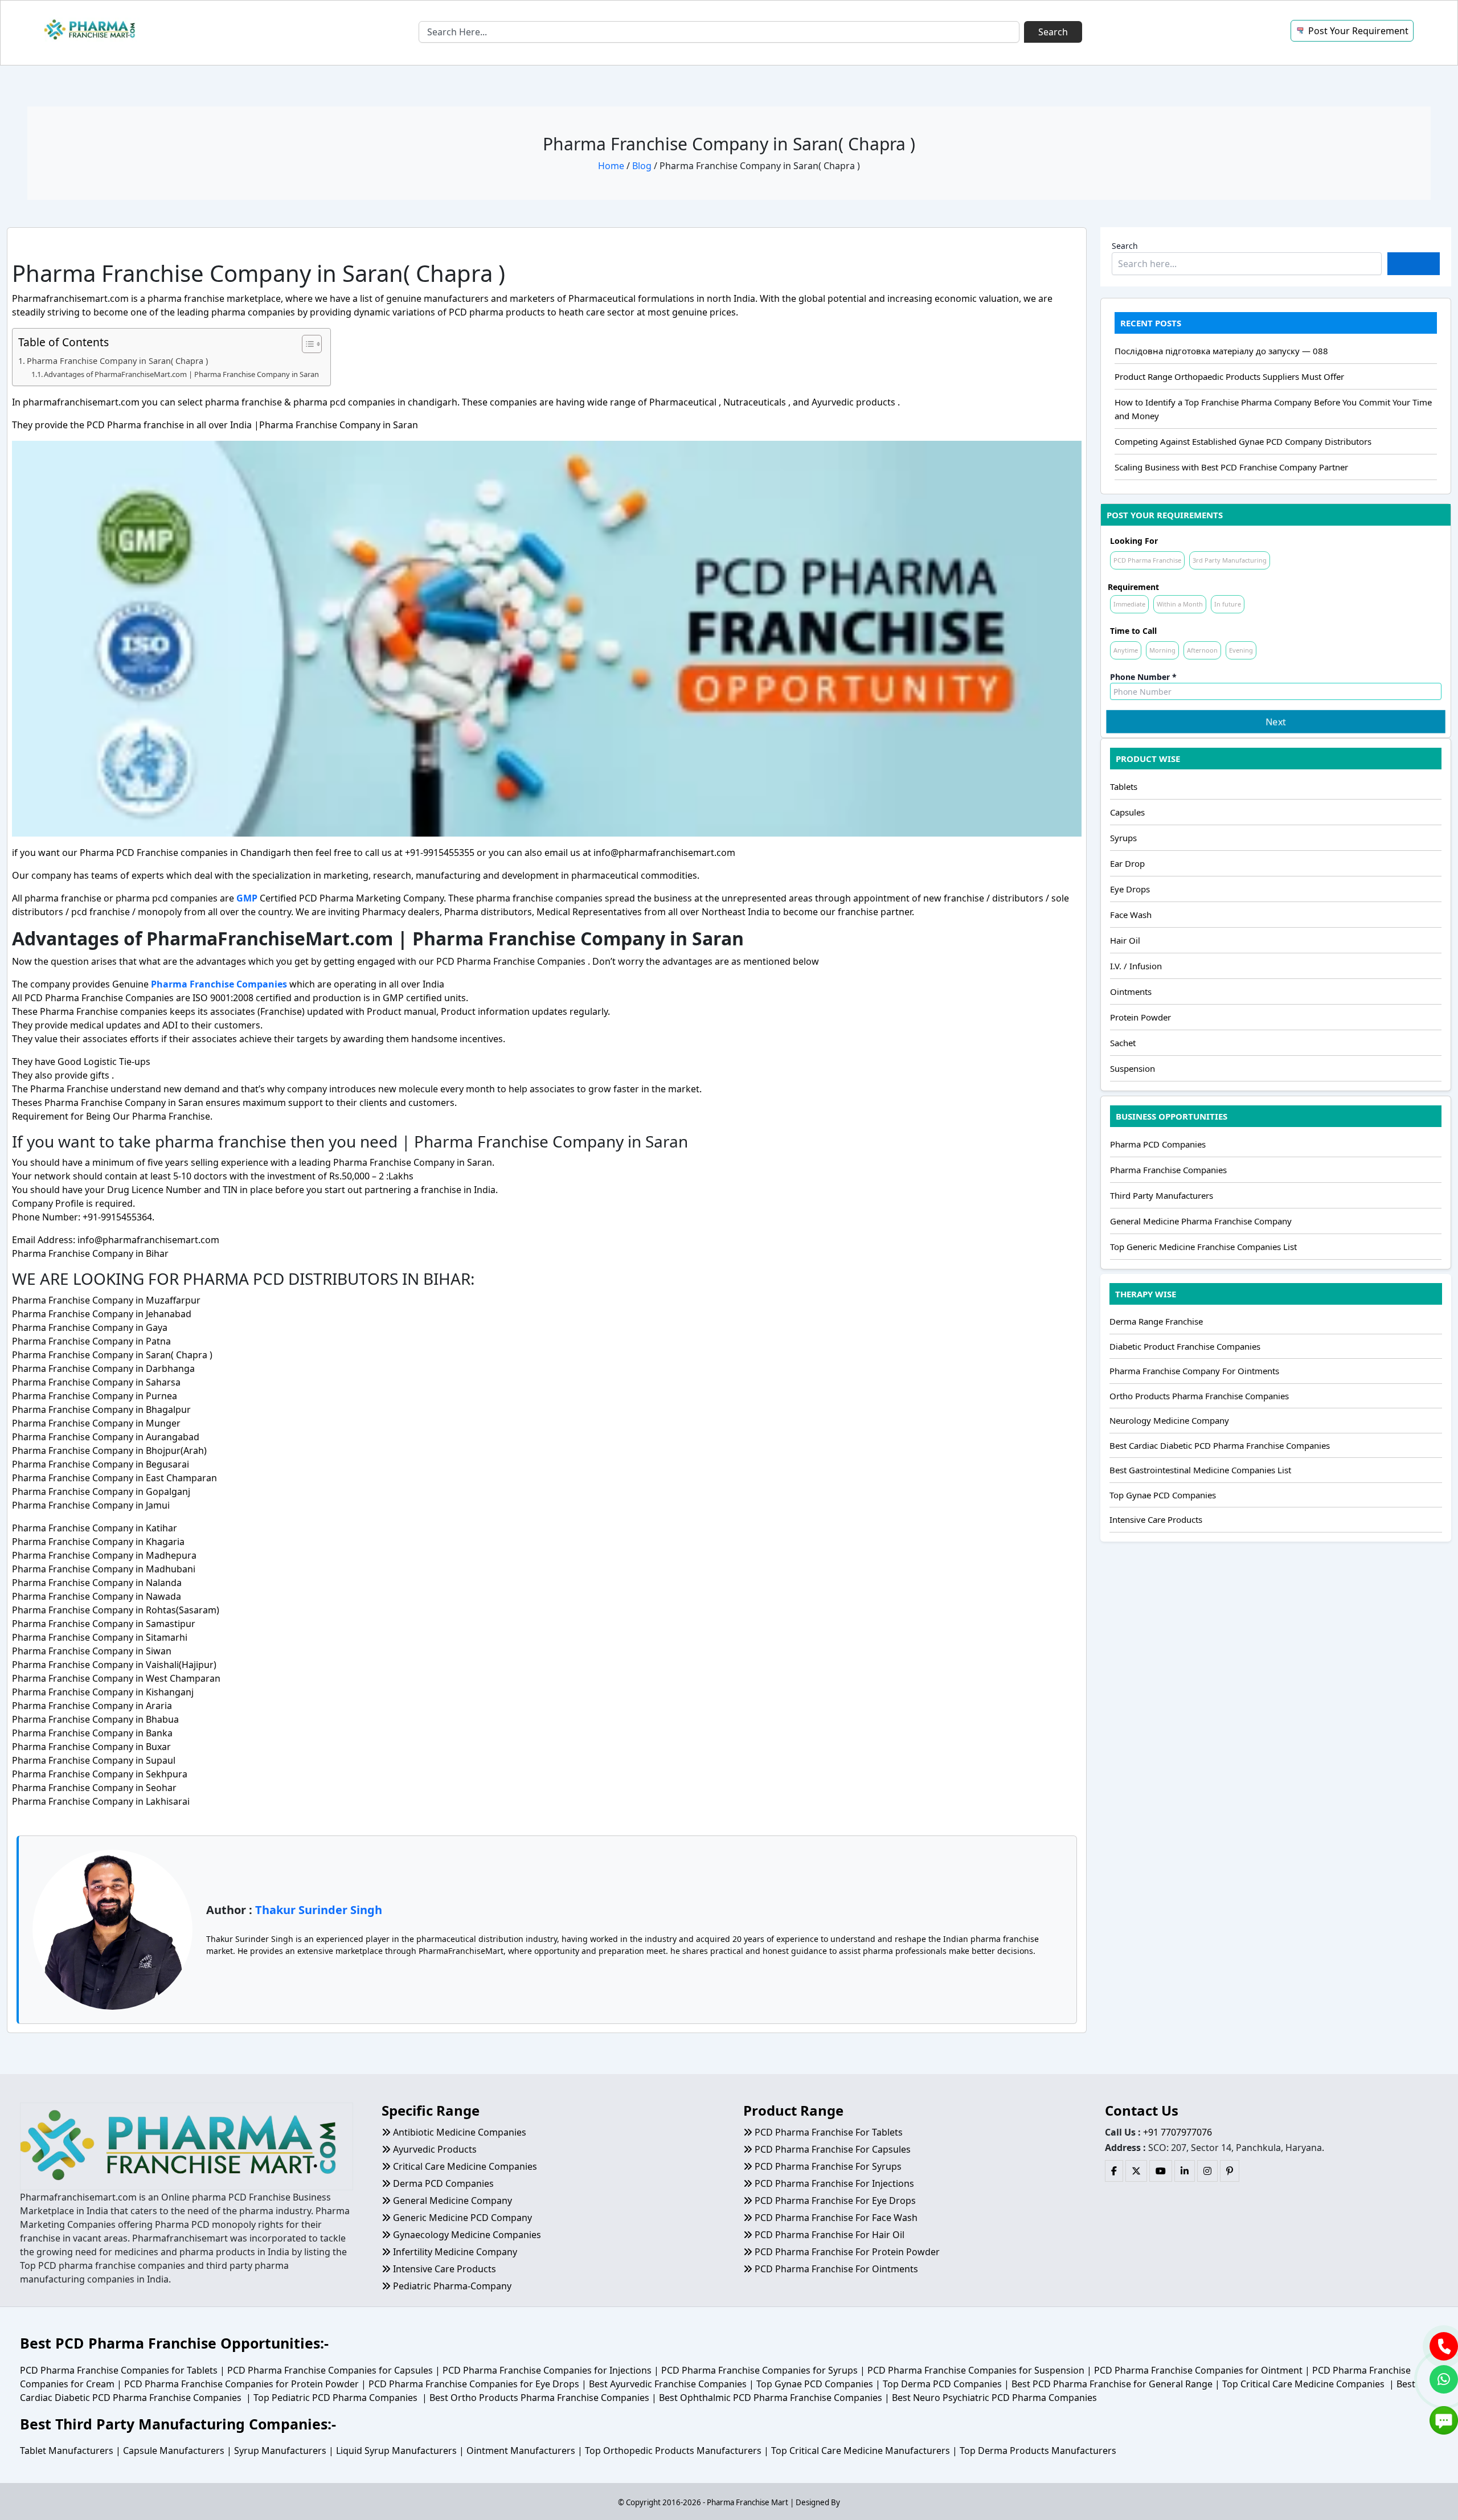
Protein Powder (1140, 1017)
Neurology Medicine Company (1169, 1420)
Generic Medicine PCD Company (461, 2218)
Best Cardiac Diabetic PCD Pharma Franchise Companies (1220, 1445)
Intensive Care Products (1156, 1519)
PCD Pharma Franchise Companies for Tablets (119, 2370)
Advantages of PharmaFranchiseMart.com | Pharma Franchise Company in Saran (181, 374)
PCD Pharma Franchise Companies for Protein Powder (241, 2384)
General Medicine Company (451, 2201)
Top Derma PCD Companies (942, 2384)
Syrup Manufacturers (280, 2451)
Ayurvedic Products (434, 2149)
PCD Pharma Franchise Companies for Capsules (330, 2370)
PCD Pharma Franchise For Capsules (832, 2149)
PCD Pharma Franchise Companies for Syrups (759, 2370)
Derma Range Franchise (1156, 1321)
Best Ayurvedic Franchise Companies (668, 2384)
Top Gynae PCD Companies (1163, 1495)
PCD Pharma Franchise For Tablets (828, 2132)
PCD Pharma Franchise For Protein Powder (846, 2252)
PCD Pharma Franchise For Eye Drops (834, 2201)
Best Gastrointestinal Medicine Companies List (1200, 1470)
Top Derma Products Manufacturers (1038, 2451)
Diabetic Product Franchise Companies (1185, 1346)
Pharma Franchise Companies (1168, 1170)
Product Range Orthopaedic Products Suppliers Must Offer (1229, 376)
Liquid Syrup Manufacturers (396, 2451)
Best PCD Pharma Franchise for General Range (1112, 2384)
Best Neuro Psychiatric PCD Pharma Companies (994, 2398)
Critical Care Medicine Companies (464, 2166)
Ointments (1131, 991)
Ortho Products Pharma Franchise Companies (1199, 1396)
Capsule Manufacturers (174, 2451)
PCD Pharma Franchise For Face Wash (835, 2218)
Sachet (1123, 1043)
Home (611, 166)
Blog (642, 166)
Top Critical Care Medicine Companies (1303, 2384)
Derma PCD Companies (442, 2183)
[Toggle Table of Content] (306, 344)
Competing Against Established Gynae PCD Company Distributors (1243, 441)
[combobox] (719, 32)
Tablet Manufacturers (67, 2451)
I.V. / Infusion (1136, 966)
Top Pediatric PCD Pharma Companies (335, 2398)
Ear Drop (1127, 863)
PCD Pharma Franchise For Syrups (827, 2166)
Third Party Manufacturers (1162, 1195)
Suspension (1133, 1068)
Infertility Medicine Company (454, 2252)
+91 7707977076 (1178, 2132)
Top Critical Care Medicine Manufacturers (861, 2451)
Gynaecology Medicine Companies (466, 2235)
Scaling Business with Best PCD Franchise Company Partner (1231, 467)
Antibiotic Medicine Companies (458, 2132)
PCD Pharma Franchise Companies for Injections (547, 2370)
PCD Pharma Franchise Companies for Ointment (1198, 2370)
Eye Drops (1130, 889)
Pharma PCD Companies (1158, 1144)
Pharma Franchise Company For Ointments (1194, 1371)
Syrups (1123, 838)
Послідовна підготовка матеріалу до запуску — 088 (1221, 351)
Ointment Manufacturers (521, 2451)
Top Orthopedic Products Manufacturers (673, 2451)
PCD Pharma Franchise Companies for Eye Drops (474, 2384)
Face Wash (1131, 915)
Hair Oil (1125, 940)
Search (1125, 246)
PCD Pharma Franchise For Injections (833, 2183)
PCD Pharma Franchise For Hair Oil (828, 2235)
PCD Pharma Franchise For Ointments (835, 2269)
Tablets (1124, 786)
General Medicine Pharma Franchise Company (1201, 1221)
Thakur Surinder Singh (319, 1910)
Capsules (1127, 812)
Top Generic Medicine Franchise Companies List (1203, 1247)
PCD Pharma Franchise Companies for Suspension (976, 2370)
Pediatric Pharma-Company (451, 2286)
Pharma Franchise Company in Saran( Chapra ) (117, 361)
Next (1275, 722)
